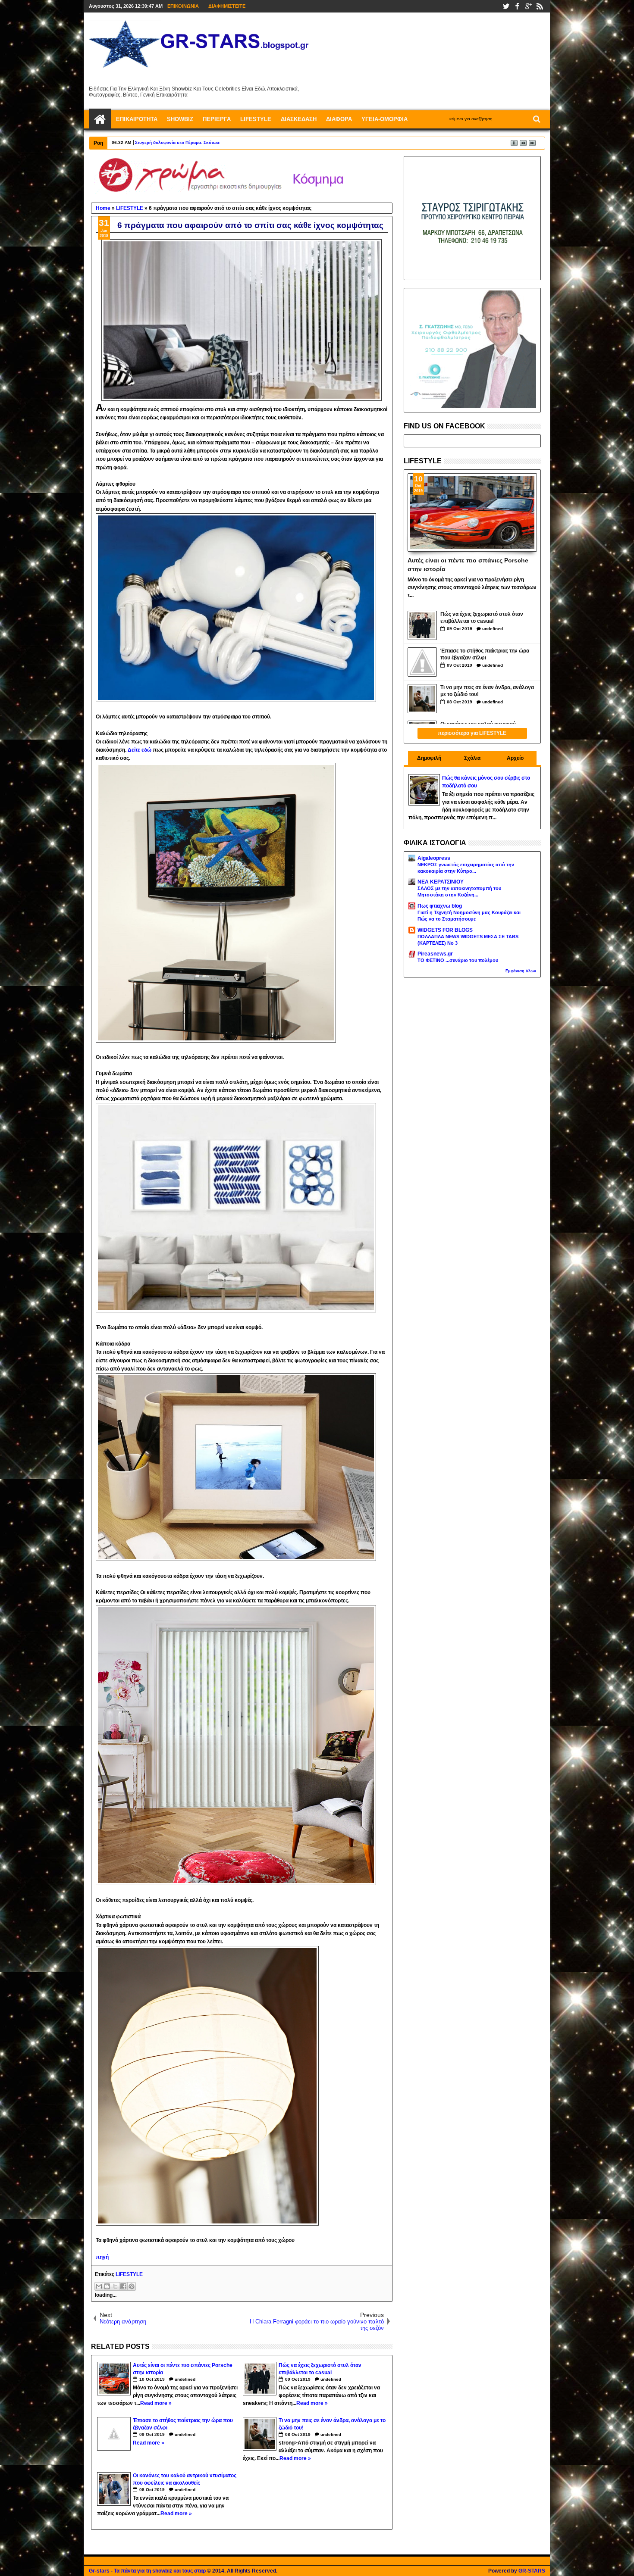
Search (536, 119)
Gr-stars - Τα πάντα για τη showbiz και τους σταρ (147, 2571)
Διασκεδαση (299, 119)
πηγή (102, 2257)
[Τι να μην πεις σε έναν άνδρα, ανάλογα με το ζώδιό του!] (422, 699)
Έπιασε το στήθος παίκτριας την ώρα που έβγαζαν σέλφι (485, 654)
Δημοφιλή (429, 758)
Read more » (156, 2403)
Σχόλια (472, 758)
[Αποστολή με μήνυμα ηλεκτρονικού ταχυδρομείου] (99, 2286)
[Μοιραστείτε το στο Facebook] (123, 2286)
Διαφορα (339, 119)
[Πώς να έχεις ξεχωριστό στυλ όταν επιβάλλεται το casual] (422, 625)
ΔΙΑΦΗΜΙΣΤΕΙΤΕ (227, 6)
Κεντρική (100, 119)
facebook (517, 6)
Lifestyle (256, 119)
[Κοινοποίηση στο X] (115, 2286)
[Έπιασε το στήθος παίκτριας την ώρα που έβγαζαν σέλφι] (422, 662)
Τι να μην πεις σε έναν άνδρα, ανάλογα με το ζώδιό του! (487, 691)
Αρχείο (515, 758)
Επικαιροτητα (137, 119)
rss (540, 6)
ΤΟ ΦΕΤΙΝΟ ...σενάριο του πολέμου (458, 960)
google (528, 6)
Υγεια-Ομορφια (384, 119)
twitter (506, 6)
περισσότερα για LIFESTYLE (472, 733)
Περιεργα (217, 119)
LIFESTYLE (129, 2274)
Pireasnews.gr (435, 954)
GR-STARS (532, 2571)
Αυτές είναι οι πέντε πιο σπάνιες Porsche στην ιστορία (468, 564)
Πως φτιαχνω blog (440, 906)
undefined (185, 2379)
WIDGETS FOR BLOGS (445, 930)
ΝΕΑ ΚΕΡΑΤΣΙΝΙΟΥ (441, 882)
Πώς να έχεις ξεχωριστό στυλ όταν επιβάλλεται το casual (482, 618)
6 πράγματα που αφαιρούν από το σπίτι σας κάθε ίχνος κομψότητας (250, 225)
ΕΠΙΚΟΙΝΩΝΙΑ (183, 6)
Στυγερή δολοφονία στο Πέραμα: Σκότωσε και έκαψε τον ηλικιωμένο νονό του (216, 142)
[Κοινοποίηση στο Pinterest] (132, 2286)
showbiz (180, 119)
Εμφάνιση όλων (521, 971)
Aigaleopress (434, 858)
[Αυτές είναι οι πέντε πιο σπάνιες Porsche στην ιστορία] (472, 512)
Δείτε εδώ (140, 750)
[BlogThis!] (107, 2286)
